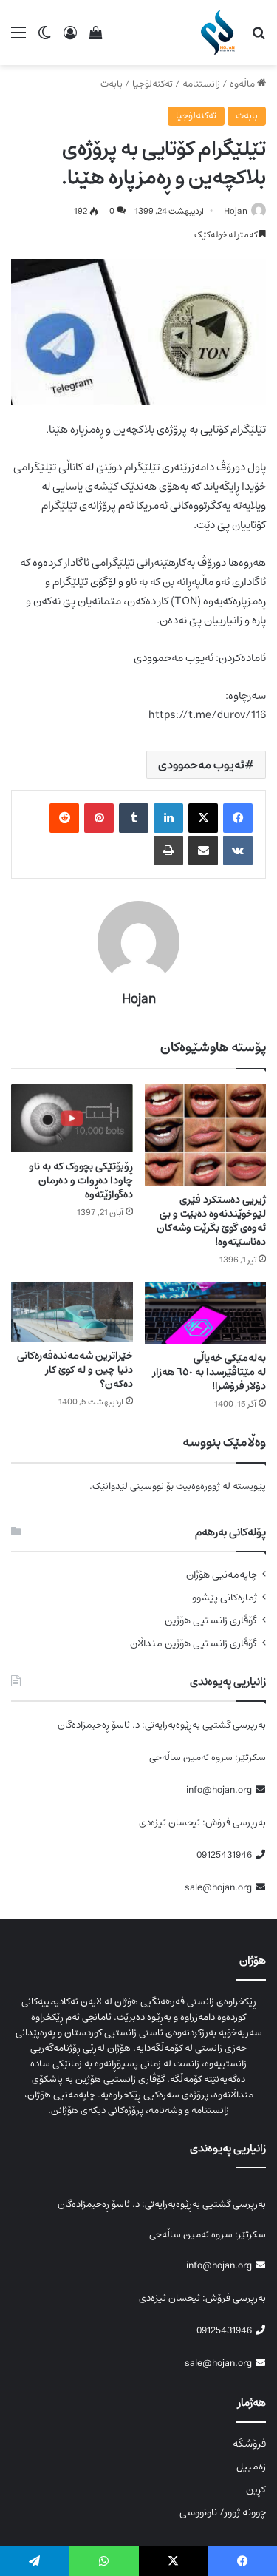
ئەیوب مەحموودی (201, 765)
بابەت (112, 84)
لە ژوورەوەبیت (203, 1486)
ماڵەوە (243, 84)
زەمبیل (251, 2467)
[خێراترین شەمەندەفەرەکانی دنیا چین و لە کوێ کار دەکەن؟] (72, 1312)
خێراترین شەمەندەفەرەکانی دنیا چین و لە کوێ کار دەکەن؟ (75, 1370)
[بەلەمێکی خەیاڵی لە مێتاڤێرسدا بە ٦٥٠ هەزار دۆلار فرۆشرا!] (206, 1313)
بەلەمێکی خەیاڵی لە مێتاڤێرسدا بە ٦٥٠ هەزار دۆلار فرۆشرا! (209, 1372)
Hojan (236, 211)
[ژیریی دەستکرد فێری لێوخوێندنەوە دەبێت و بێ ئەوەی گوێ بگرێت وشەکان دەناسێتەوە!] (206, 1135)
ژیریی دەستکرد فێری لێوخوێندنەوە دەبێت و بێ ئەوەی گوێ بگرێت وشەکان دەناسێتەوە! (211, 1221)
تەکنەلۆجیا (153, 84)
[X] (203, 818)
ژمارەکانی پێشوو (225, 1598)
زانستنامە (201, 84)
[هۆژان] (220, 33)
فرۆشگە (249, 2444)
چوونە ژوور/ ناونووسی (223, 2512)
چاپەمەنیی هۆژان (222, 1575)
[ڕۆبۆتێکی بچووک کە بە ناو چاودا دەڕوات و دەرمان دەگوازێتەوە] (72, 1118)
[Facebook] (238, 818)
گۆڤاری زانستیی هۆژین (211, 1621)
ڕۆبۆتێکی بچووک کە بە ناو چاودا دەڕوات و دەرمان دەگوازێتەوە (81, 1180)
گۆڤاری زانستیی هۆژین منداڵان (194, 1644)
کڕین (256, 2489)
